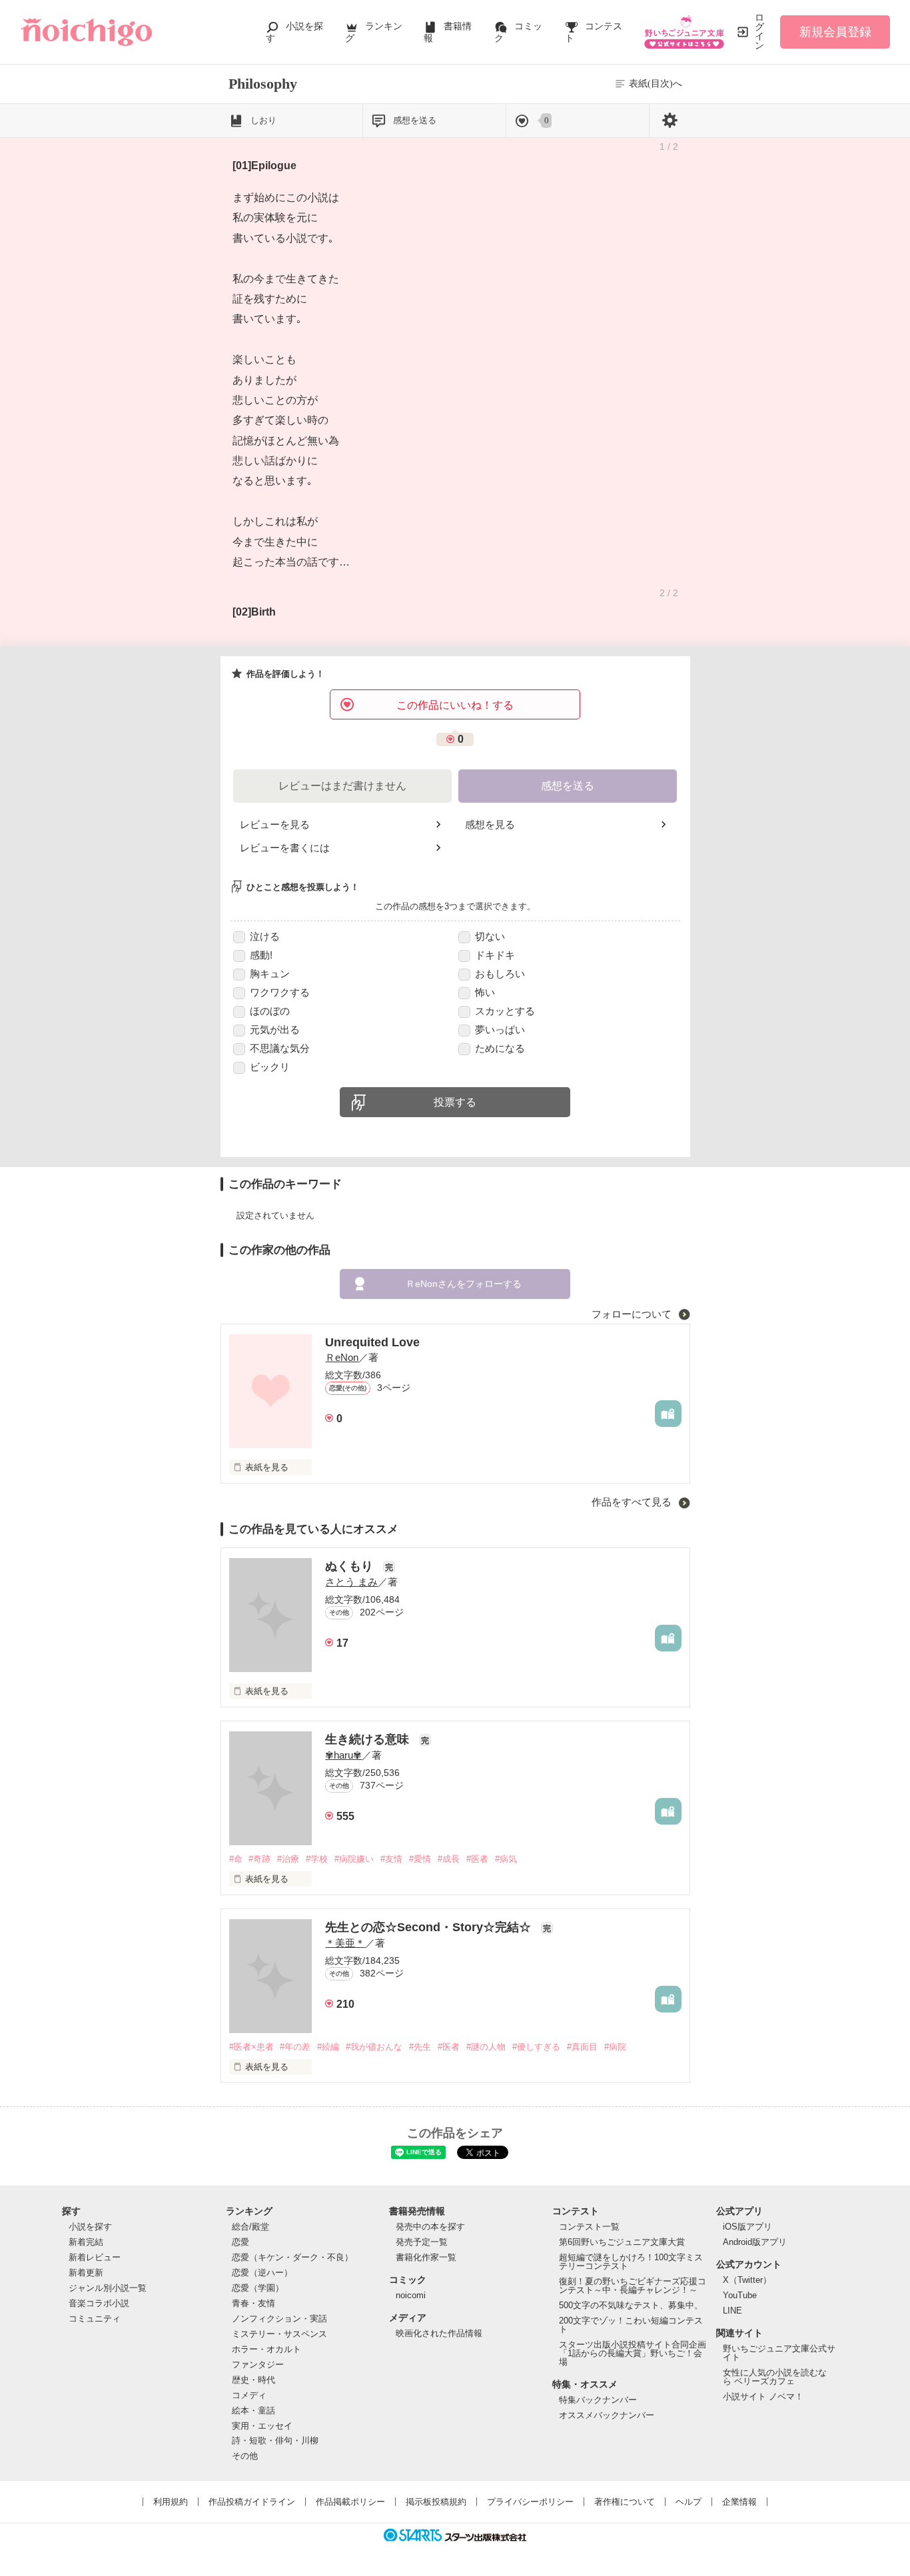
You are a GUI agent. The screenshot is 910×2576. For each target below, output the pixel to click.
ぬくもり (351, 1566)
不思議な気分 (280, 1048)
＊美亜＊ (345, 1943)
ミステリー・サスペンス (279, 2334)
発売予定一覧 (422, 2242)
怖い (485, 992)
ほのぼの (270, 1011)
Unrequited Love (372, 1342)
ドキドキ (495, 955)
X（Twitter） (747, 2280)
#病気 (506, 1859)
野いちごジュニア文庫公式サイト (779, 2353)
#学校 (317, 1859)
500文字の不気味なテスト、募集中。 (631, 2305)
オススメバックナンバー (607, 2415)
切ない (490, 936)
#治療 (288, 1859)
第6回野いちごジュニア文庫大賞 (622, 2242)
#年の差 (295, 2047)
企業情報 (739, 2502)
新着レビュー (95, 2257)
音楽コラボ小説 (99, 2303)
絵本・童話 (253, 2410)
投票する (455, 1102)
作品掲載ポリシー (350, 2502)
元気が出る (275, 1030)
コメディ (249, 2395)
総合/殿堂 (250, 2227)
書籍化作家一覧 (426, 2257)
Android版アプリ (755, 2242)
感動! (261, 955)
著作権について (625, 2502)
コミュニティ (95, 2319)
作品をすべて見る (633, 1502)
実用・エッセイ (262, 2426)
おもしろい (500, 974)
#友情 (391, 1859)
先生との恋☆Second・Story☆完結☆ (430, 1927)
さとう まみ (351, 1582)
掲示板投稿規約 (436, 2502)
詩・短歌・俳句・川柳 (275, 2440)
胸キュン (270, 974)
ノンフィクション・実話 (279, 2319)
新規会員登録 (835, 32)
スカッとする (505, 1011)
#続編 (328, 2047)
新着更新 (86, 2273)
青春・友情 (253, 2303)
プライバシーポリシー (530, 2502)
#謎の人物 (486, 2047)
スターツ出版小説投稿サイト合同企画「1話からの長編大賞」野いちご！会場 (633, 2353)
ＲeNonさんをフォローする (464, 1284)
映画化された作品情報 (439, 2333)
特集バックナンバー (598, 2400)
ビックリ (270, 1067)
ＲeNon (342, 1357)
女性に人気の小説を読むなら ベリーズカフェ (775, 2377)
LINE (732, 2311)
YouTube (740, 2295)
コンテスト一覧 (589, 2227)
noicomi (411, 2295)
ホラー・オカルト (266, 2349)
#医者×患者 (251, 2047)
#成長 (449, 1859)
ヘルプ (688, 2502)
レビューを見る (275, 824)
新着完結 (86, 2242)
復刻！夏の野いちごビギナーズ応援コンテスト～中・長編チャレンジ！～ (633, 2286)
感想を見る (490, 824)
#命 (236, 1859)
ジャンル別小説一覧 (108, 2288)
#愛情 (420, 1859)
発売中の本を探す (430, 2227)
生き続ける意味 (369, 1739)
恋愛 (240, 2242)
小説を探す (90, 2227)
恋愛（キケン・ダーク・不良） (292, 2257)
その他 (245, 2456)
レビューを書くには (285, 848)
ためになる (500, 1048)
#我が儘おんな (374, 2047)
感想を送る (415, 120)
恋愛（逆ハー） (262, 2273)
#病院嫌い (354, 1859)
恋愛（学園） (258, 2288)
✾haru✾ (343, 1755)
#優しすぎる (536, 2047)
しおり (263, 120)
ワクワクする (280, 992)
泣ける (265, 936)
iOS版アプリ (747, 2227)
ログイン (759, 32)
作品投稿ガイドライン (252, 2502)
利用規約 (171, 2502)
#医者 (477, 1859)
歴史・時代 (253, 2380)
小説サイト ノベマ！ (763, 2396)
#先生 (420, 2047)
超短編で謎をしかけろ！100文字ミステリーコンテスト (631, 2262)
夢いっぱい (500, 1030)
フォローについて (633, 1314)
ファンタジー (258, 2364)
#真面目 (582, 2047)
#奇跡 (259, 1859)
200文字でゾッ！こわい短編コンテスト (631, 2325)
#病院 (615, 2047)
